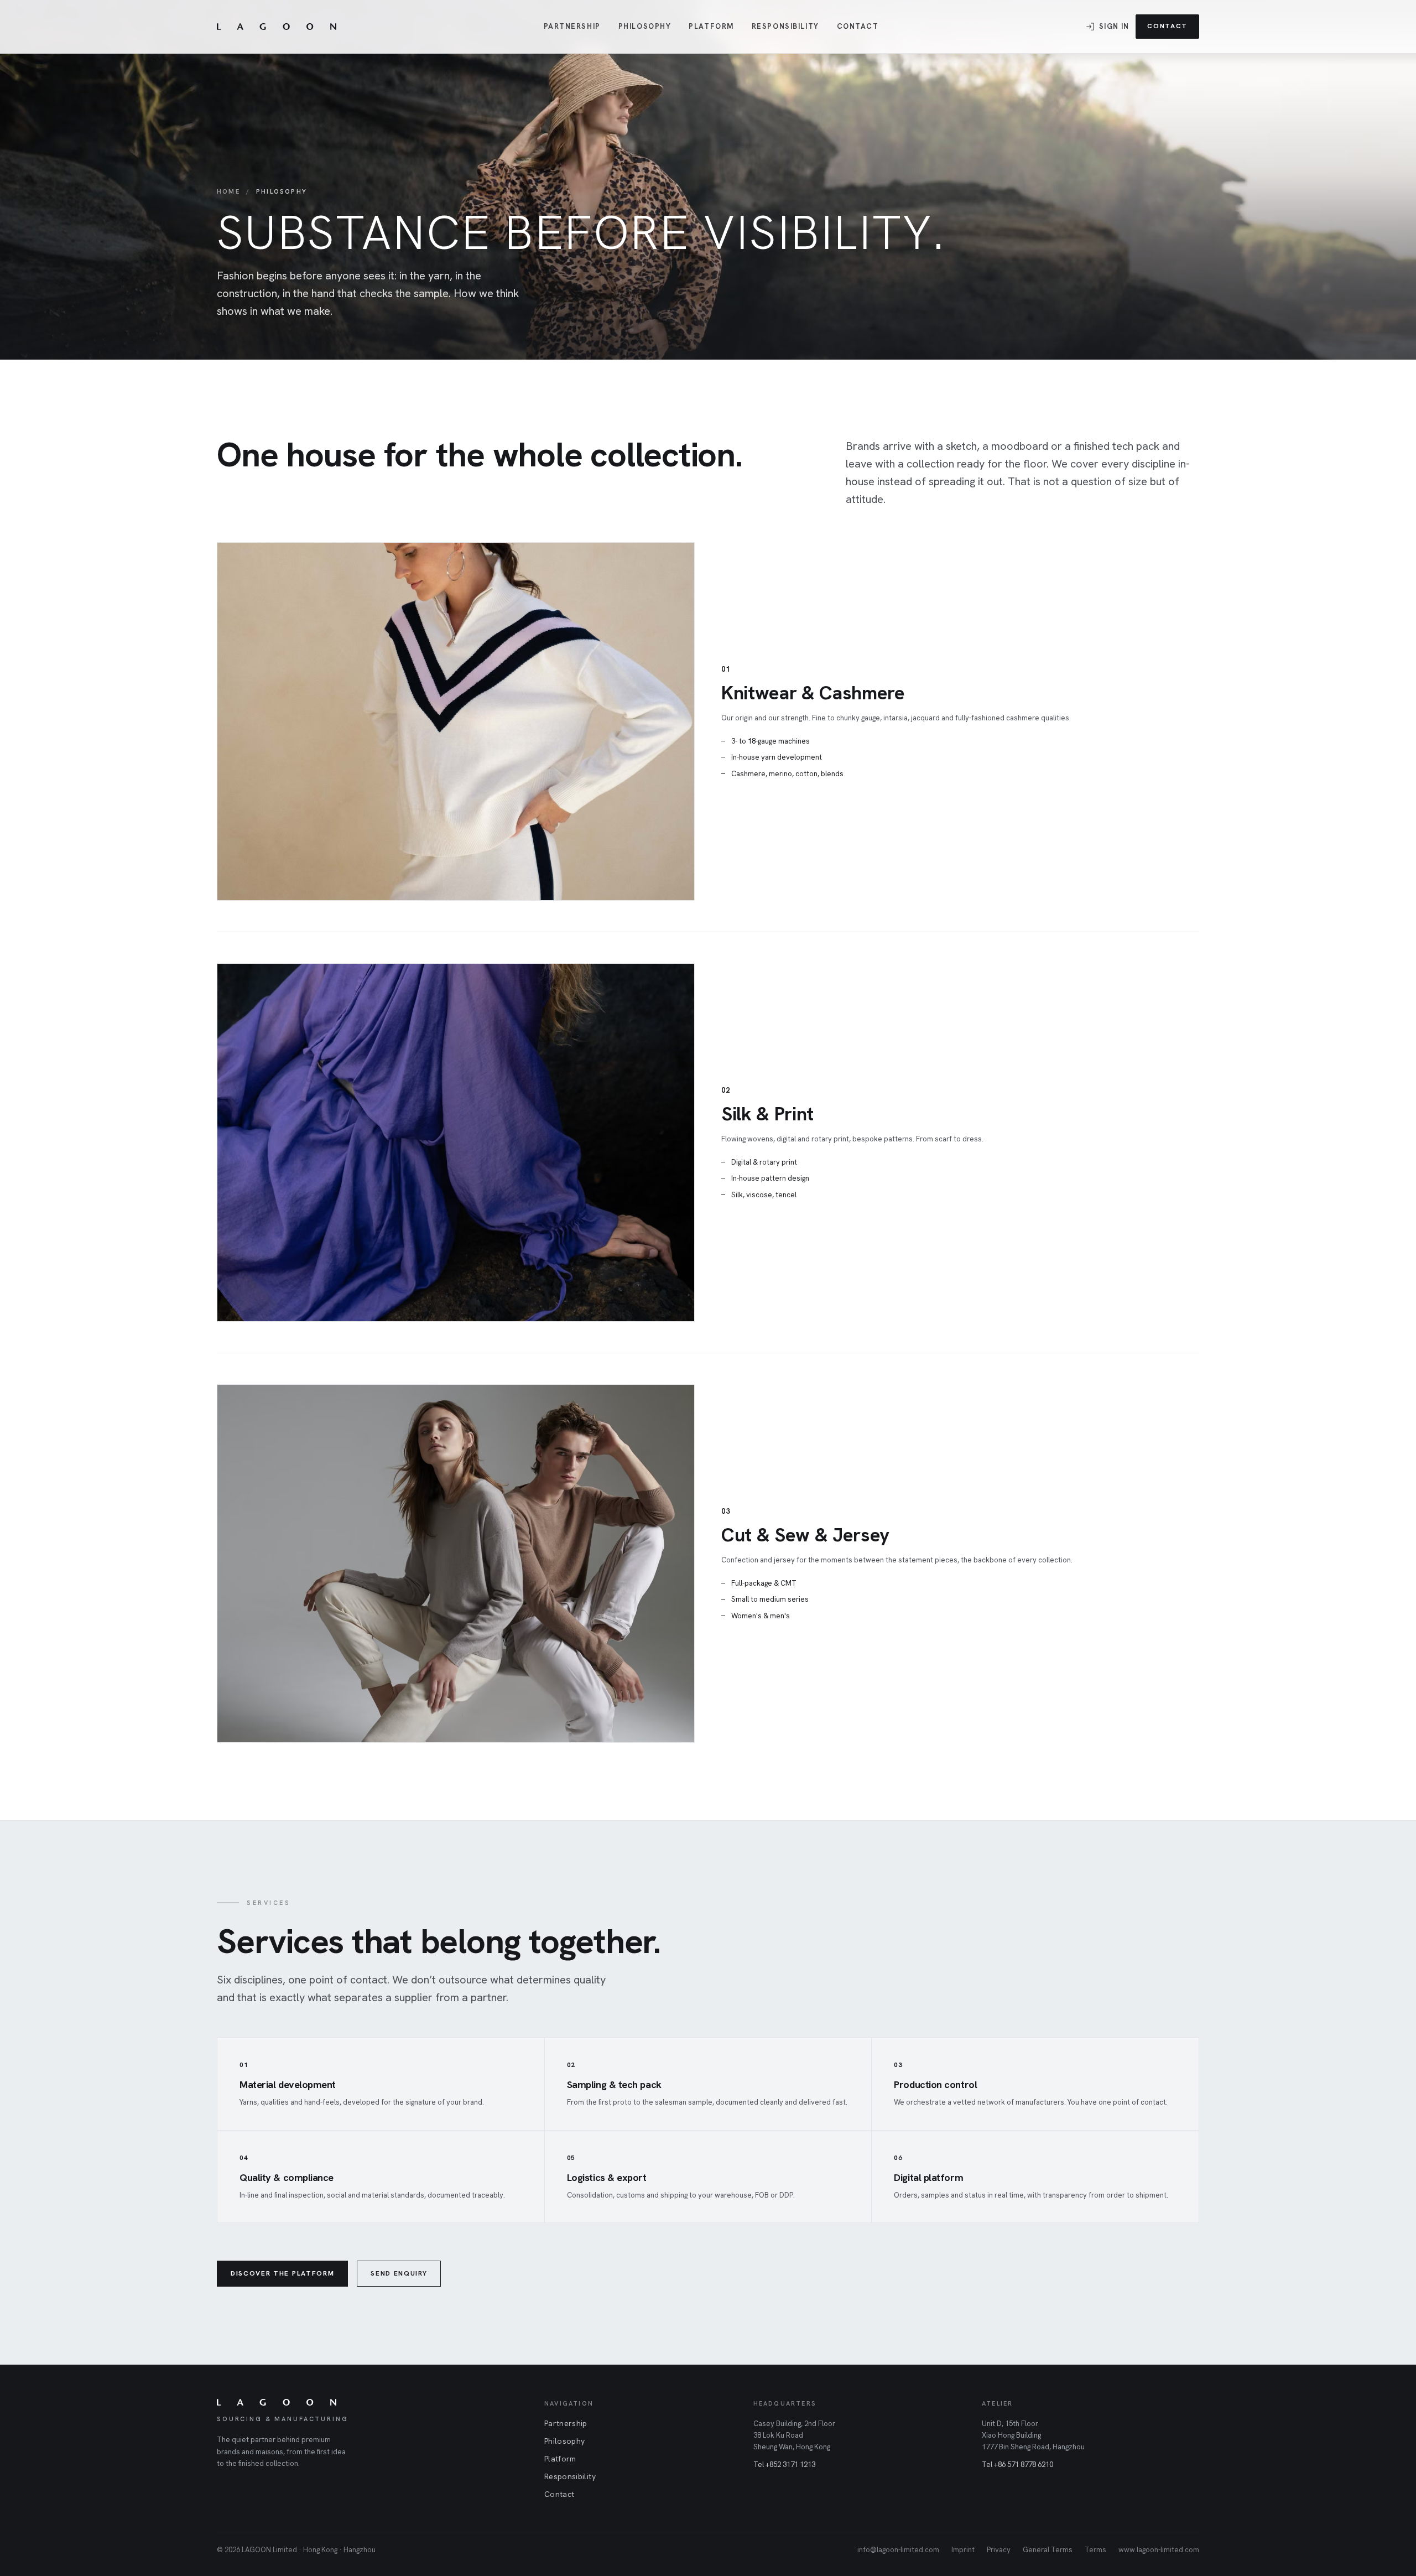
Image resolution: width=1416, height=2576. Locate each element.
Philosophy (645, 26)
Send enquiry (399, 2273)
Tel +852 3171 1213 (784, 2465)
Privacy (999, 2550)
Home (228, 191)
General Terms (1048, 2550)
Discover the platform (282, 2273)
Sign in (1114, 26)
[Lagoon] (277, 27)
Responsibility (785, 26)
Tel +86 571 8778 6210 (1017, 2465)
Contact (858, 26)
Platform (711, 26)
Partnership (572, 26)
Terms (1095, 2550)
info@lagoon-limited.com (898, 2550)
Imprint (963, 2550)
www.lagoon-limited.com (1159, 2550)
